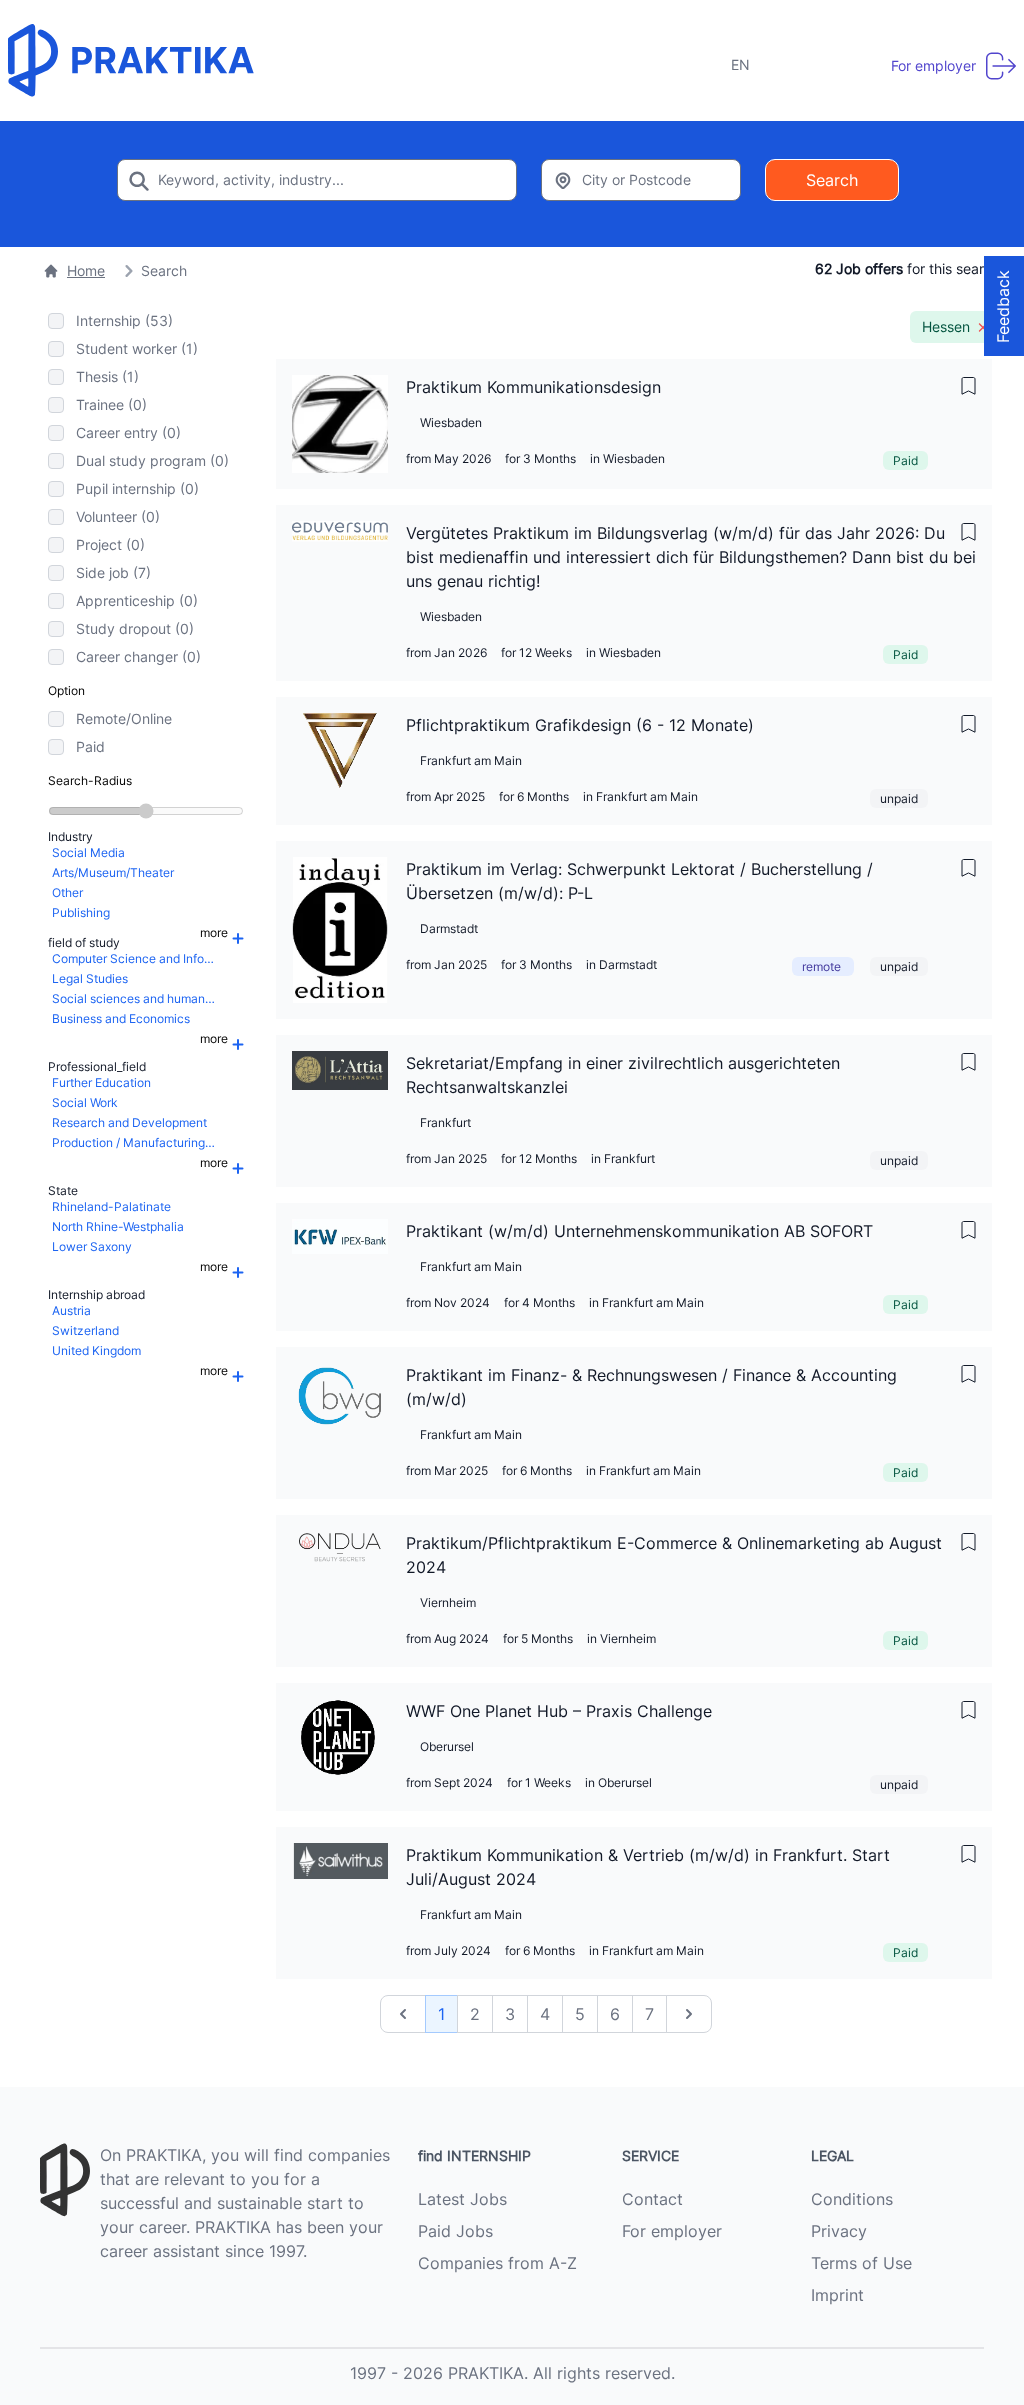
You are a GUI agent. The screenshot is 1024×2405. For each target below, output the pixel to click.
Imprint (837, 2295)
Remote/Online (124, 718)
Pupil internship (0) (137, 488)
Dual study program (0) (152, 460)
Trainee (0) (111, 404)
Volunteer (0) (118, 516)
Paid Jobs (455, 2231)
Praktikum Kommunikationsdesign (533, 387)
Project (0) (110, 544)
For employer (672, 2231)
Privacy (839, 2231)
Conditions (852, 2199)
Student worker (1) (137, 348)
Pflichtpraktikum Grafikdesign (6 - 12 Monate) (580, 725)
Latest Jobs (462, 2199)
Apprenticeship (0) (137, 600)
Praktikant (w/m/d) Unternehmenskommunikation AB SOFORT (639, 1231)
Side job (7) (113, 572)
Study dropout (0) (135, 628)
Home (86, 270)
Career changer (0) (138, 656)
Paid (90, 746)
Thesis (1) (107, 376)
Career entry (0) (128, 432)
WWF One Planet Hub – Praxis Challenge (559, 1711)
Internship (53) (124, 320)
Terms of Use (861, 2263)
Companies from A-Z (497, 2263)
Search (832, 180)
